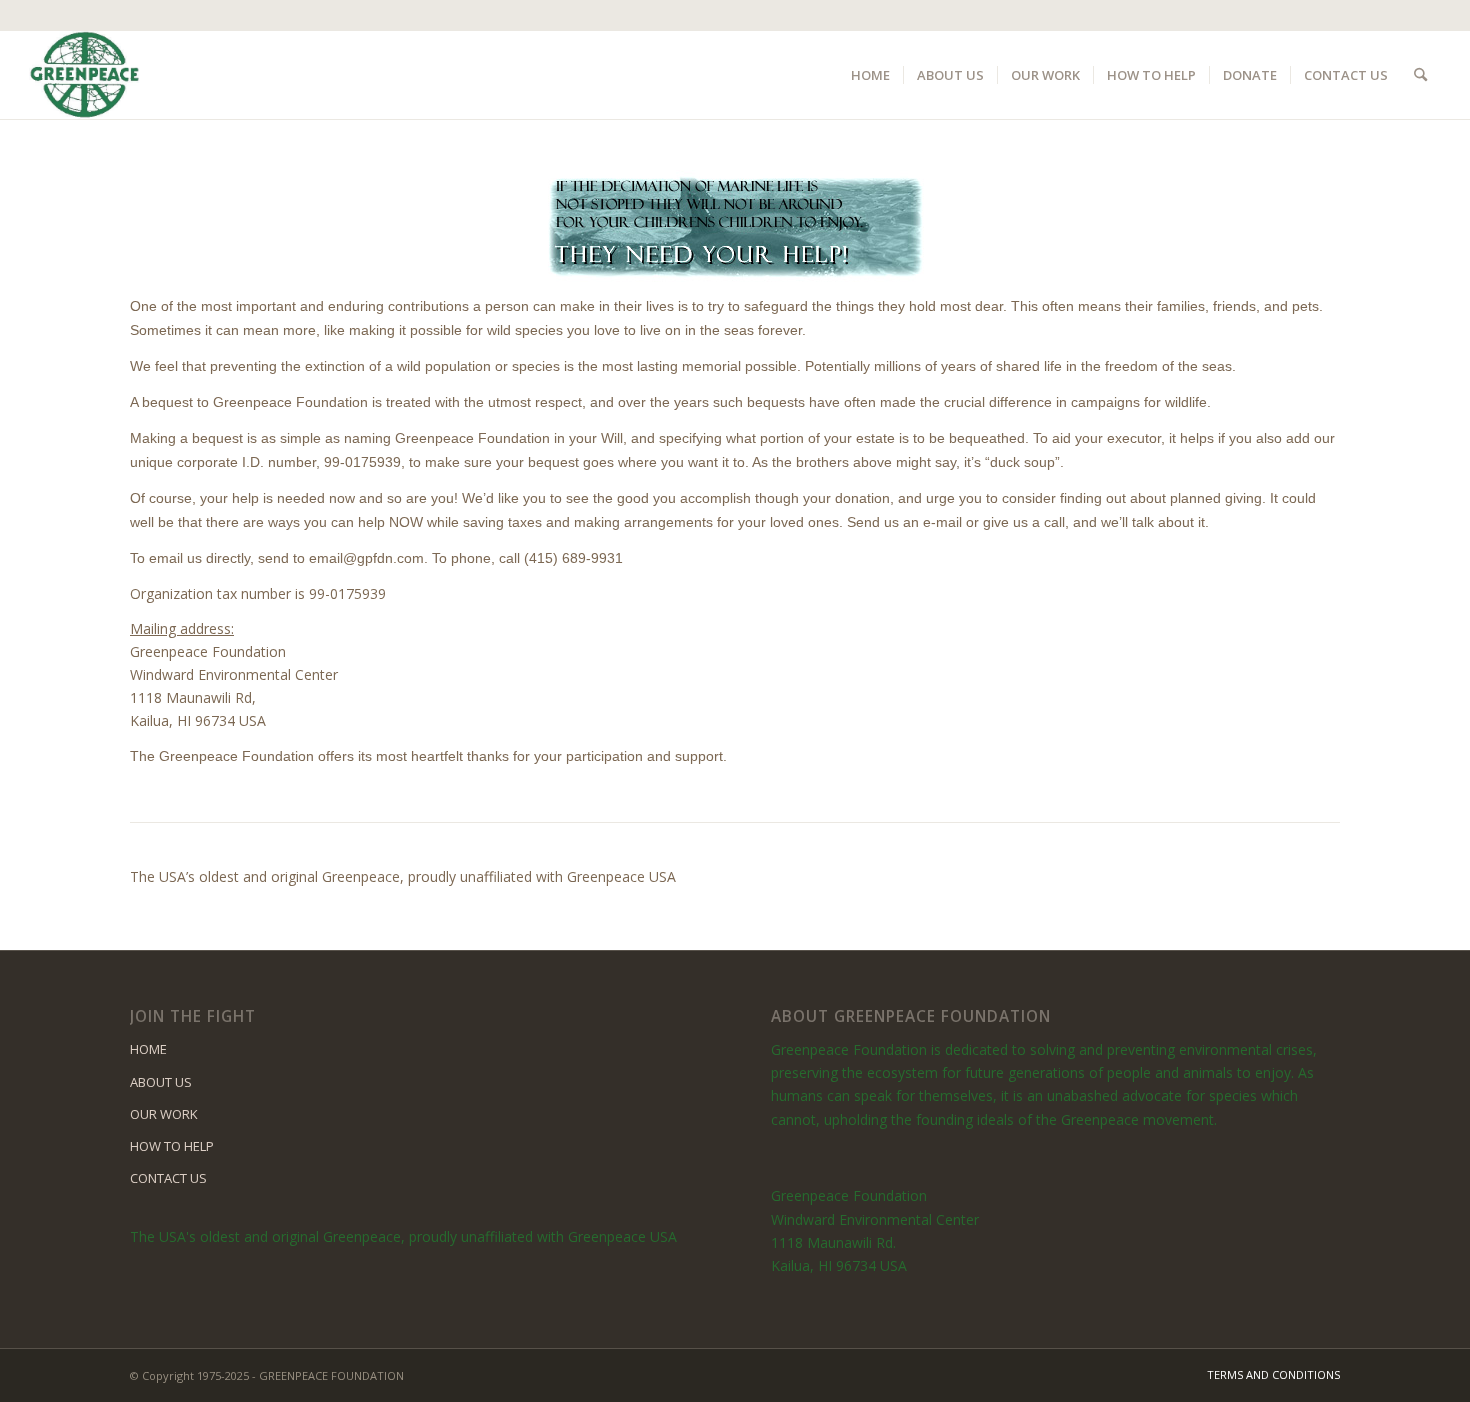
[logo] (84, 75)
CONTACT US (168, 1178)
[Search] (1420, 75)
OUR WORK (164, 1114)
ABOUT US (161, 1082)
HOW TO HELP (172, 1146)
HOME (148, 1049)
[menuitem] (870, 75)
